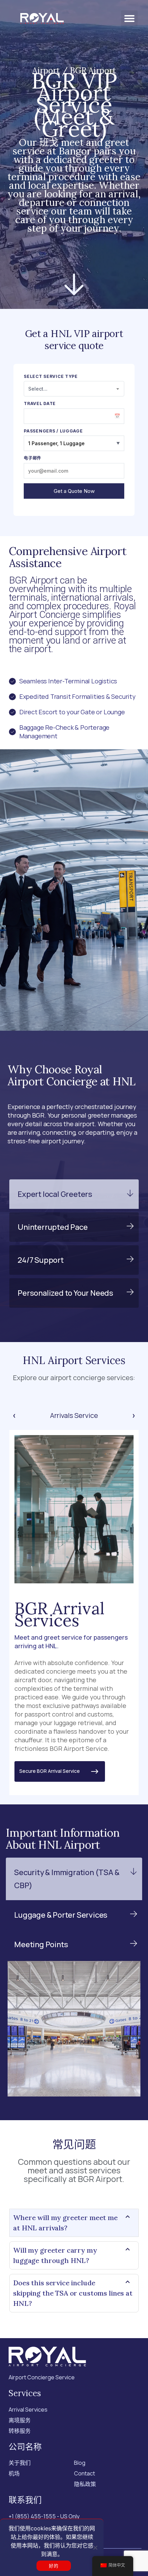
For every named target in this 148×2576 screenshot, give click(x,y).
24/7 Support (41, 1260)
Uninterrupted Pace (52, 1227)
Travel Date (40, 404)
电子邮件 (33, 458)
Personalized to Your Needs (65, 1293)
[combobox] (74, 389)
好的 (54, 2566)
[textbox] (74, 389)
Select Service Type (51, 377)
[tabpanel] (74, 1613)
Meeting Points (41, 1944)
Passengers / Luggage (53, 431)
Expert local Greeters (55, 1194)
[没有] (95, 2548)
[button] (129, 19)
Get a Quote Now (74, 491)
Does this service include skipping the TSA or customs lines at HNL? (73, 2293)
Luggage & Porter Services (61, 1915)
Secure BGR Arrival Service (54, 1771)
